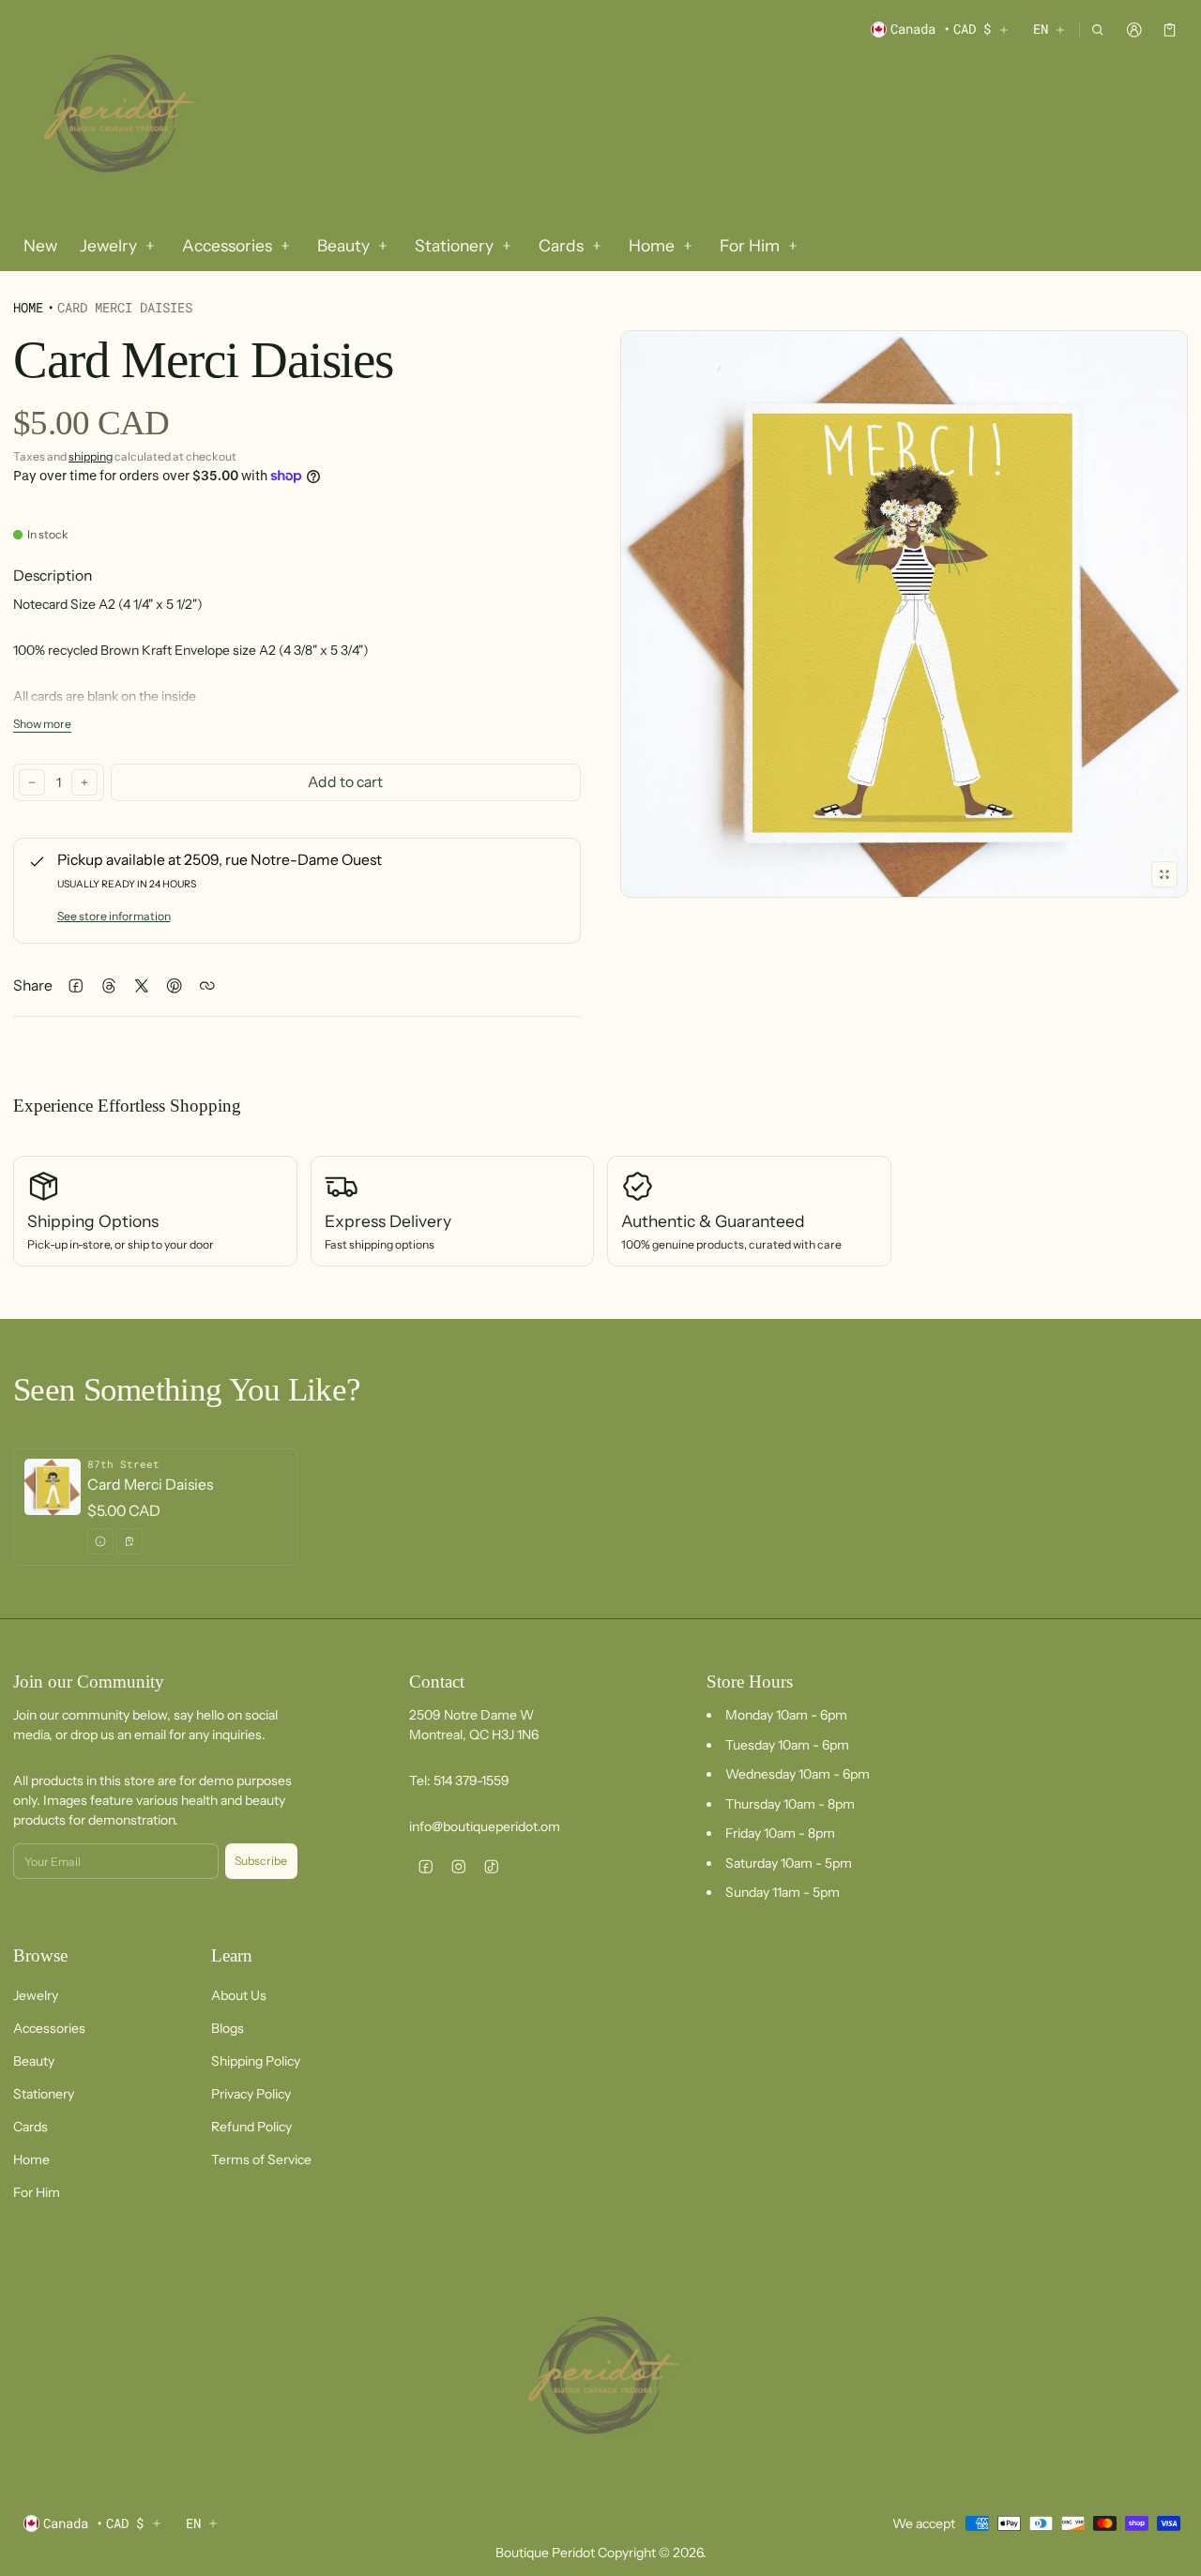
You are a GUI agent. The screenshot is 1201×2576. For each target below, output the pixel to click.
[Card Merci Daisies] (155, 1507)
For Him (37, 2192)
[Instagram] (458, 1866)
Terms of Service (261, 2159)
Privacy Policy (251, 2094)
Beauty (34, 2061)
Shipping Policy (256, 2061)
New (40, 245)
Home (28, 307)
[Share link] (207, 986)
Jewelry (36, 1995)
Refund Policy (251, 2127)
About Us (239, 1995)
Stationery (44, 2094)
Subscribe (261, 1861)
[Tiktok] (491, 1866)
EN (1041, 29)
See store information (114, 916)
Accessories (49, 2028)
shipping (91, 456)
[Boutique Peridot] (116, 116)
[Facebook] (426, 1866)
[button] (1098, 30)
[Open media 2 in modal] (904, 614)
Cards (30, 2127)
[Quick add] (129, 1541)
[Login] (1134, 30)
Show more (42, 724)
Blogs (228, 2028)
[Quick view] (100, 1541)
